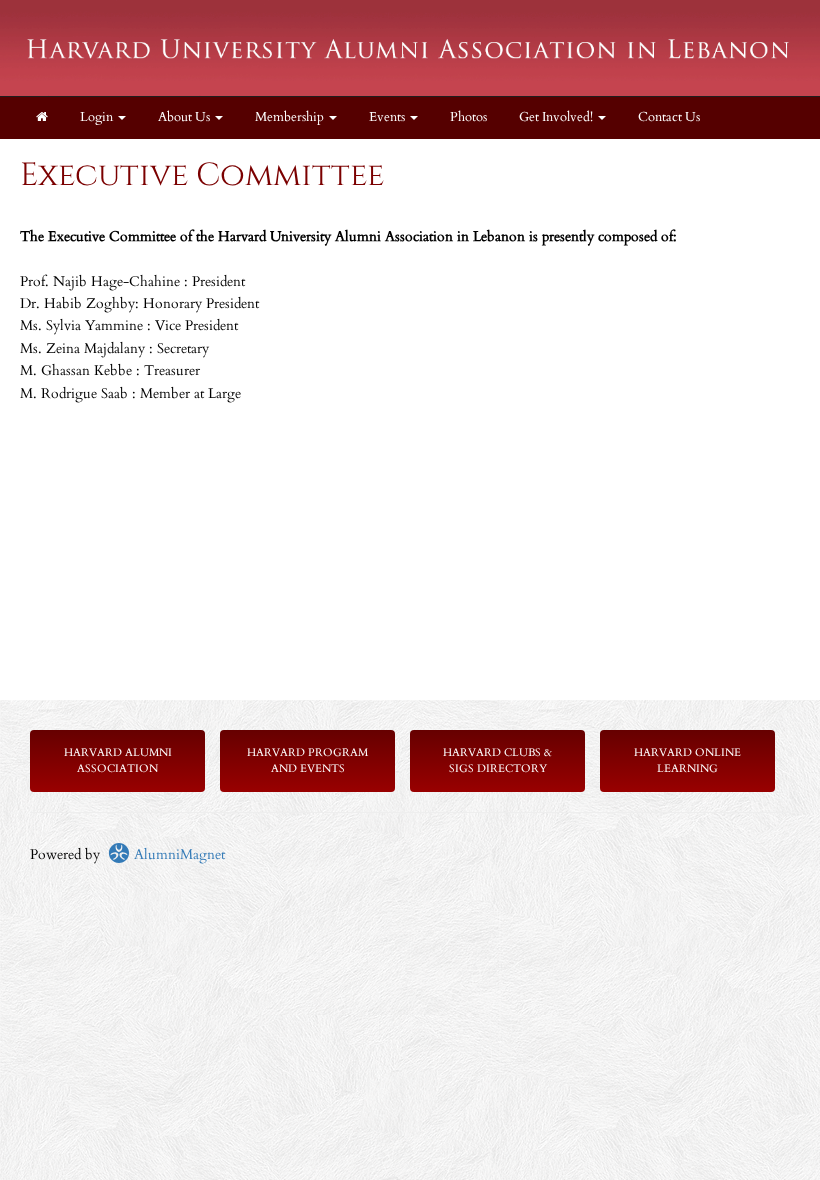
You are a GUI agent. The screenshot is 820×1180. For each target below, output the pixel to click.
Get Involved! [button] (557, 117)
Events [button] (388, 117)
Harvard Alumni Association (118, 760)
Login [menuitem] (98, 117)
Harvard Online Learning (687, 760)
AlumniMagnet (177, 854)
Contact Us (669, 117)
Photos (468, 117)
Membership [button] (291, 117)
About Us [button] (185, 117)
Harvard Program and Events (307, 760)
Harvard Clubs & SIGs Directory (497, 760)
